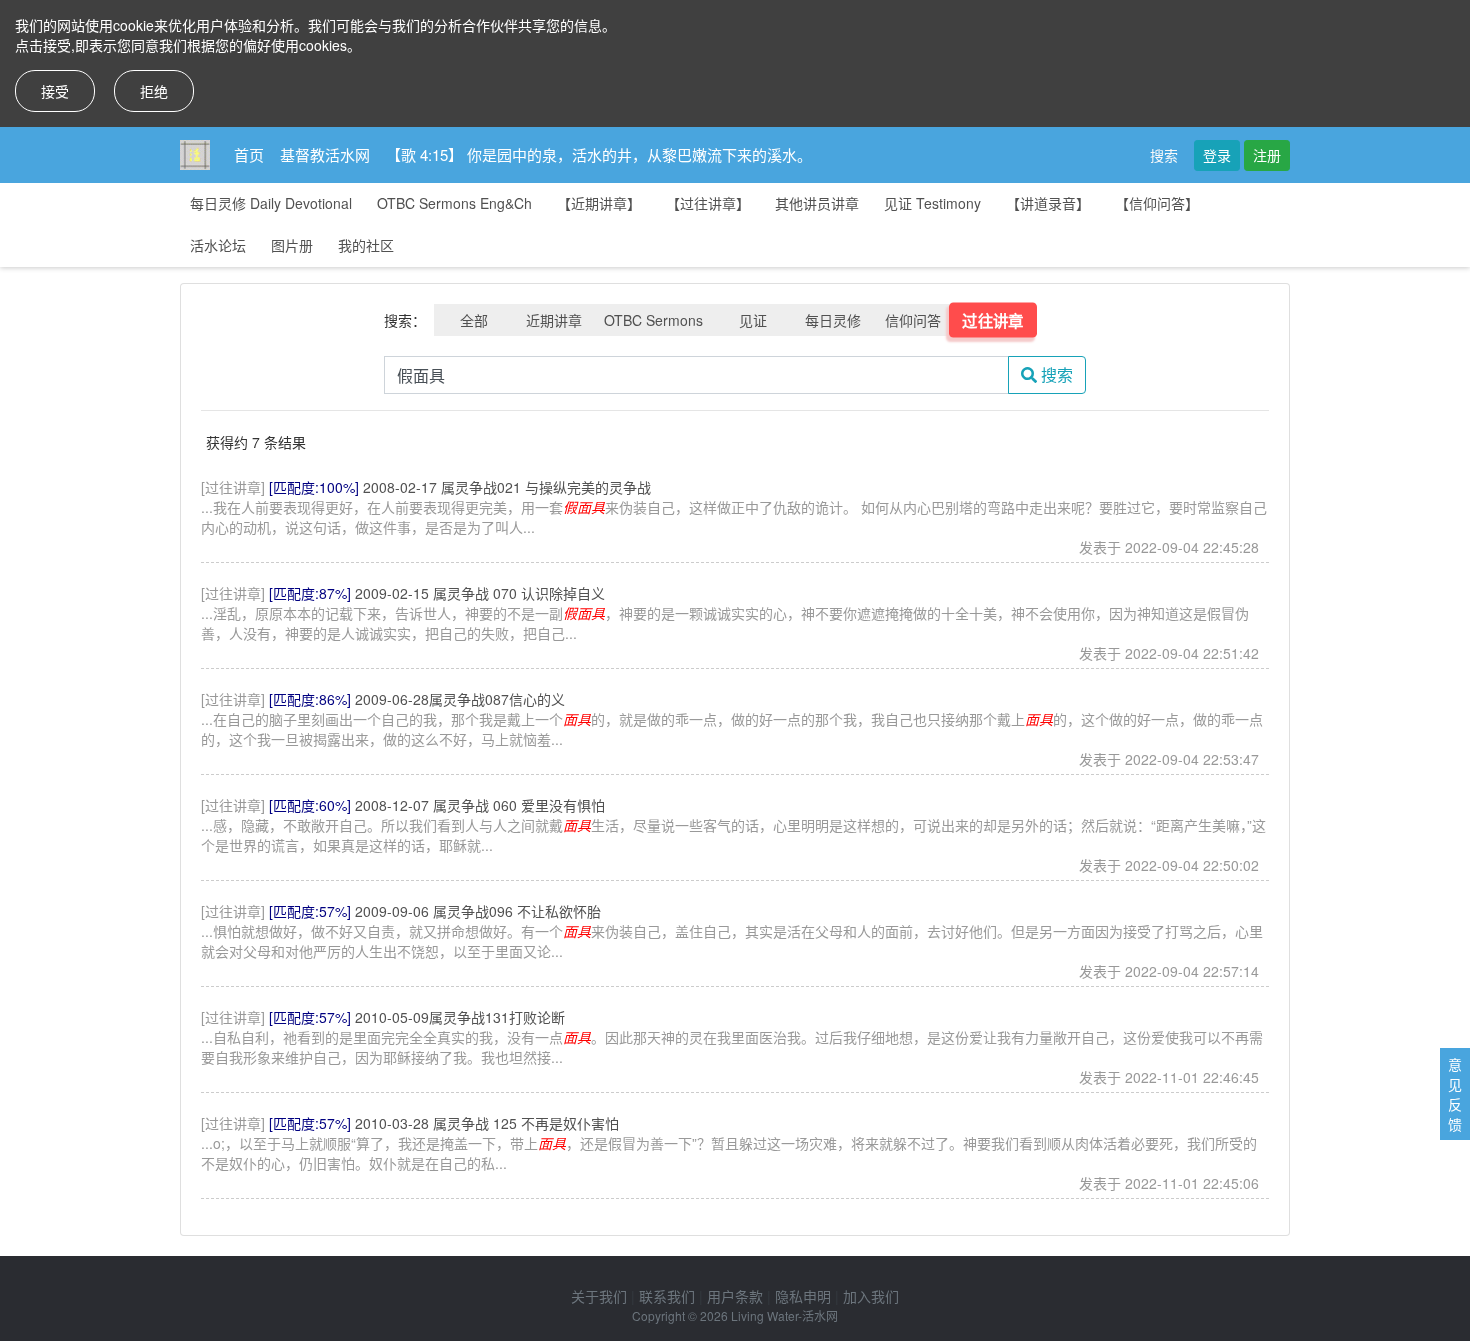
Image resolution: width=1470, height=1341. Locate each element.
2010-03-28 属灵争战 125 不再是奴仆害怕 (487, 1123)
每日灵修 (833, 320)
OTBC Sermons (653, 320)
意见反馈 (1455, 1094)
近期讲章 (554, 320)
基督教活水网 (325, 154)
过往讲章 (993, 320)
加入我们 (871, 1296)
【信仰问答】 (1157, 203)
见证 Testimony (932, 203)
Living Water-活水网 (784, 1315)
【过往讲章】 (708, 203)
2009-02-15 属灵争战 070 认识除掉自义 (480, 593)
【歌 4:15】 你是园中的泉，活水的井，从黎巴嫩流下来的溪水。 (599, 154)
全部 (474, 320)
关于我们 (599, 1296)
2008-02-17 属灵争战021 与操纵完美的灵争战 (507, 487)
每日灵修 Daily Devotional (271, 203)
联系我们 (667, 1296)
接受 (55, 91)
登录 (1217, 155)
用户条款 (735, 1296)
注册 (1267, 155)
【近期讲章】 (599, 203)
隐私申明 (803, 1296)
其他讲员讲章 (817, 203)
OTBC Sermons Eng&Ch (454, 203)
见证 (753, 320)
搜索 (1164, 155)
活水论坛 (218, 245)
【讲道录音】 (1048, 203)
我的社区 (366, 245)
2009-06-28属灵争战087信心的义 (460, 699)
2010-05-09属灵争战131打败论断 (460, 1017)
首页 (249, 154)
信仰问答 (913, 320)
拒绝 (154, 91)
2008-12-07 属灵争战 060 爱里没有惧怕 (480, 805)
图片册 (292, 245)
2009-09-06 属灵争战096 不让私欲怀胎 (478, 911)
